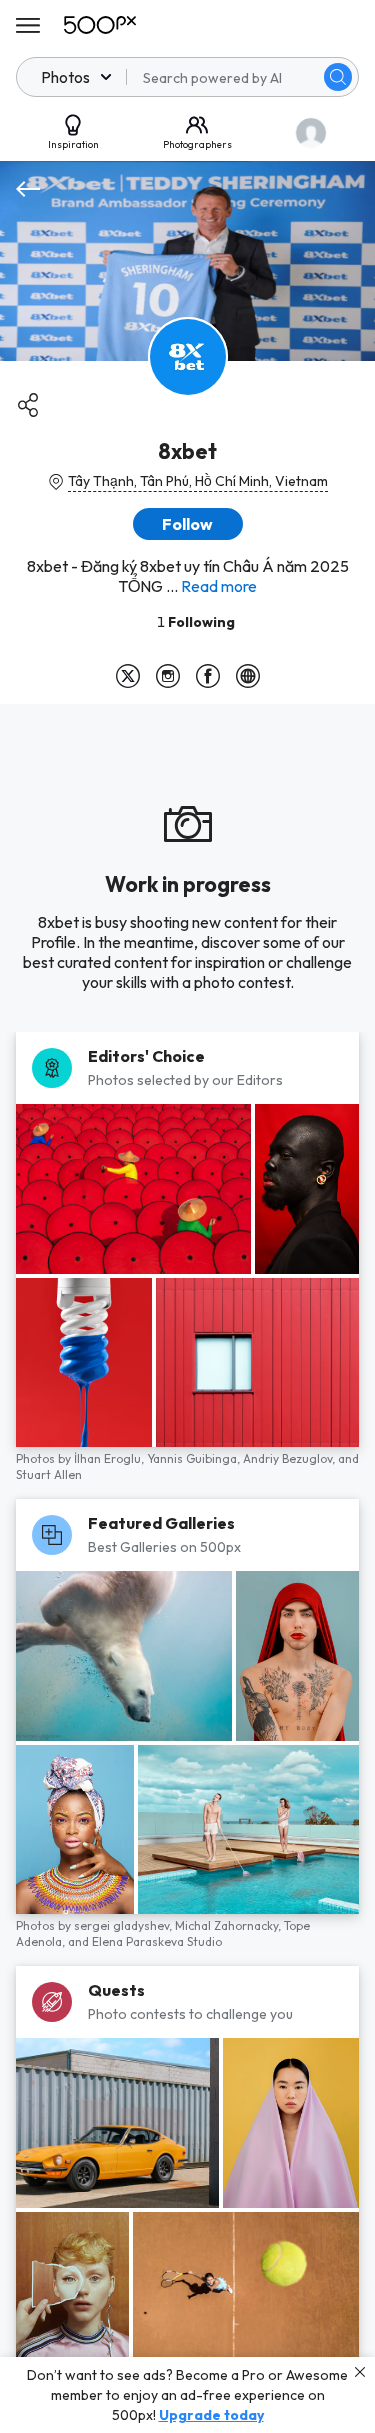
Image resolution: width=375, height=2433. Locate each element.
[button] (338, 77)
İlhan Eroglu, (110, 1458)
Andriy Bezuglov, (290, 1458)
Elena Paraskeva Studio (157, 1941)
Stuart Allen (49, 1474)
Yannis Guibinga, (195, 1458)
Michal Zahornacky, (229, 1925)
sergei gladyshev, (124, 1925)
